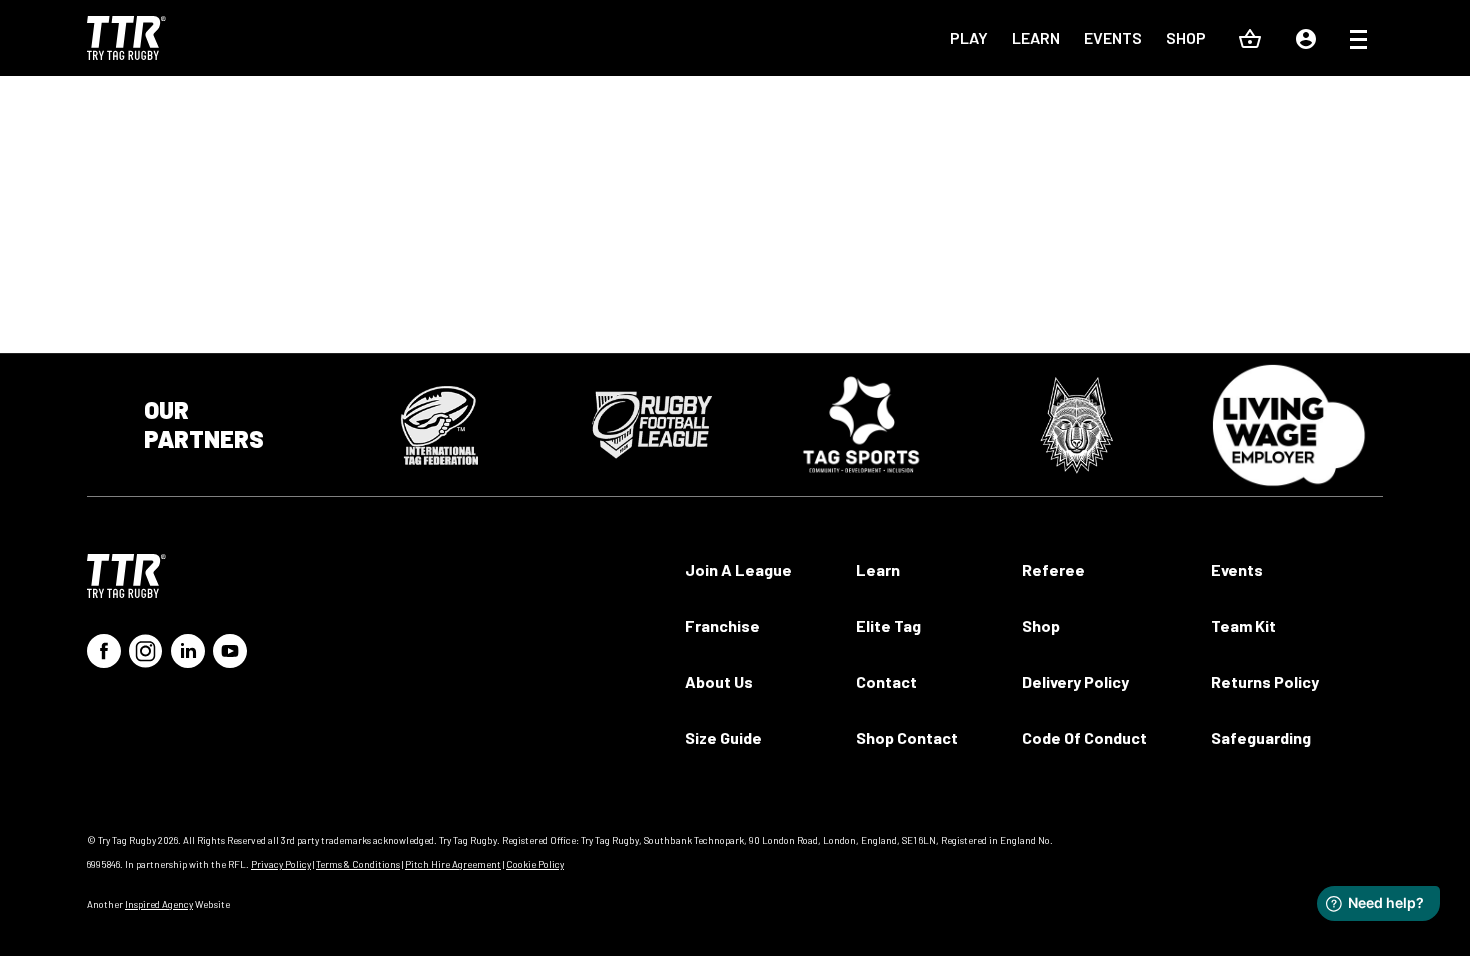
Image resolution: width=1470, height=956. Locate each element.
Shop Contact (907, 737)
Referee (1053, 569)
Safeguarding (1261, 737)
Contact (886, 681)
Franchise (722, 625)
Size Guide (723, 737)
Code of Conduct (1084, 737)
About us (719, 681)
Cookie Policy (535, 864)
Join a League (738, 569)
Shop (1186, 37)
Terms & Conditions (358, 864)
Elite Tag (888, 625)
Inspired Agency (159, 904)
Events (1113, 37)
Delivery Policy (1075, 681)
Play (969, 37)
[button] (1358, 42)
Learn (1036, 37)
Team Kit (1243, 625)
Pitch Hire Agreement (453, 864)
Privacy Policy (281, 864)
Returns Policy (1265, 681)
